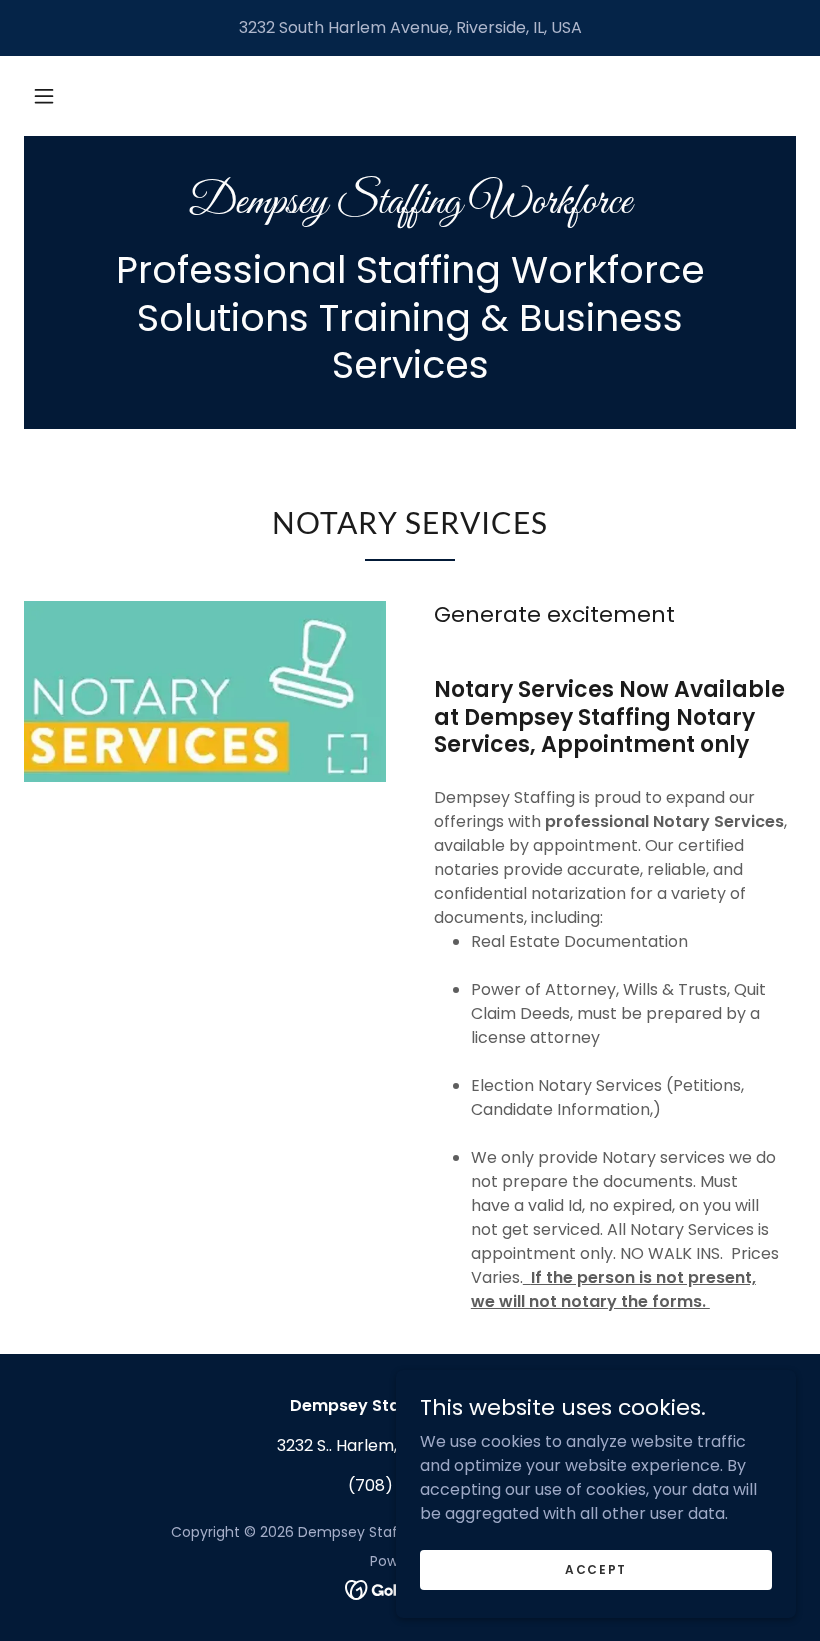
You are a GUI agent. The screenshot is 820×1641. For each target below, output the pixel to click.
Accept (596, 1568)
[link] (410, 207)
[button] (44, 96)
